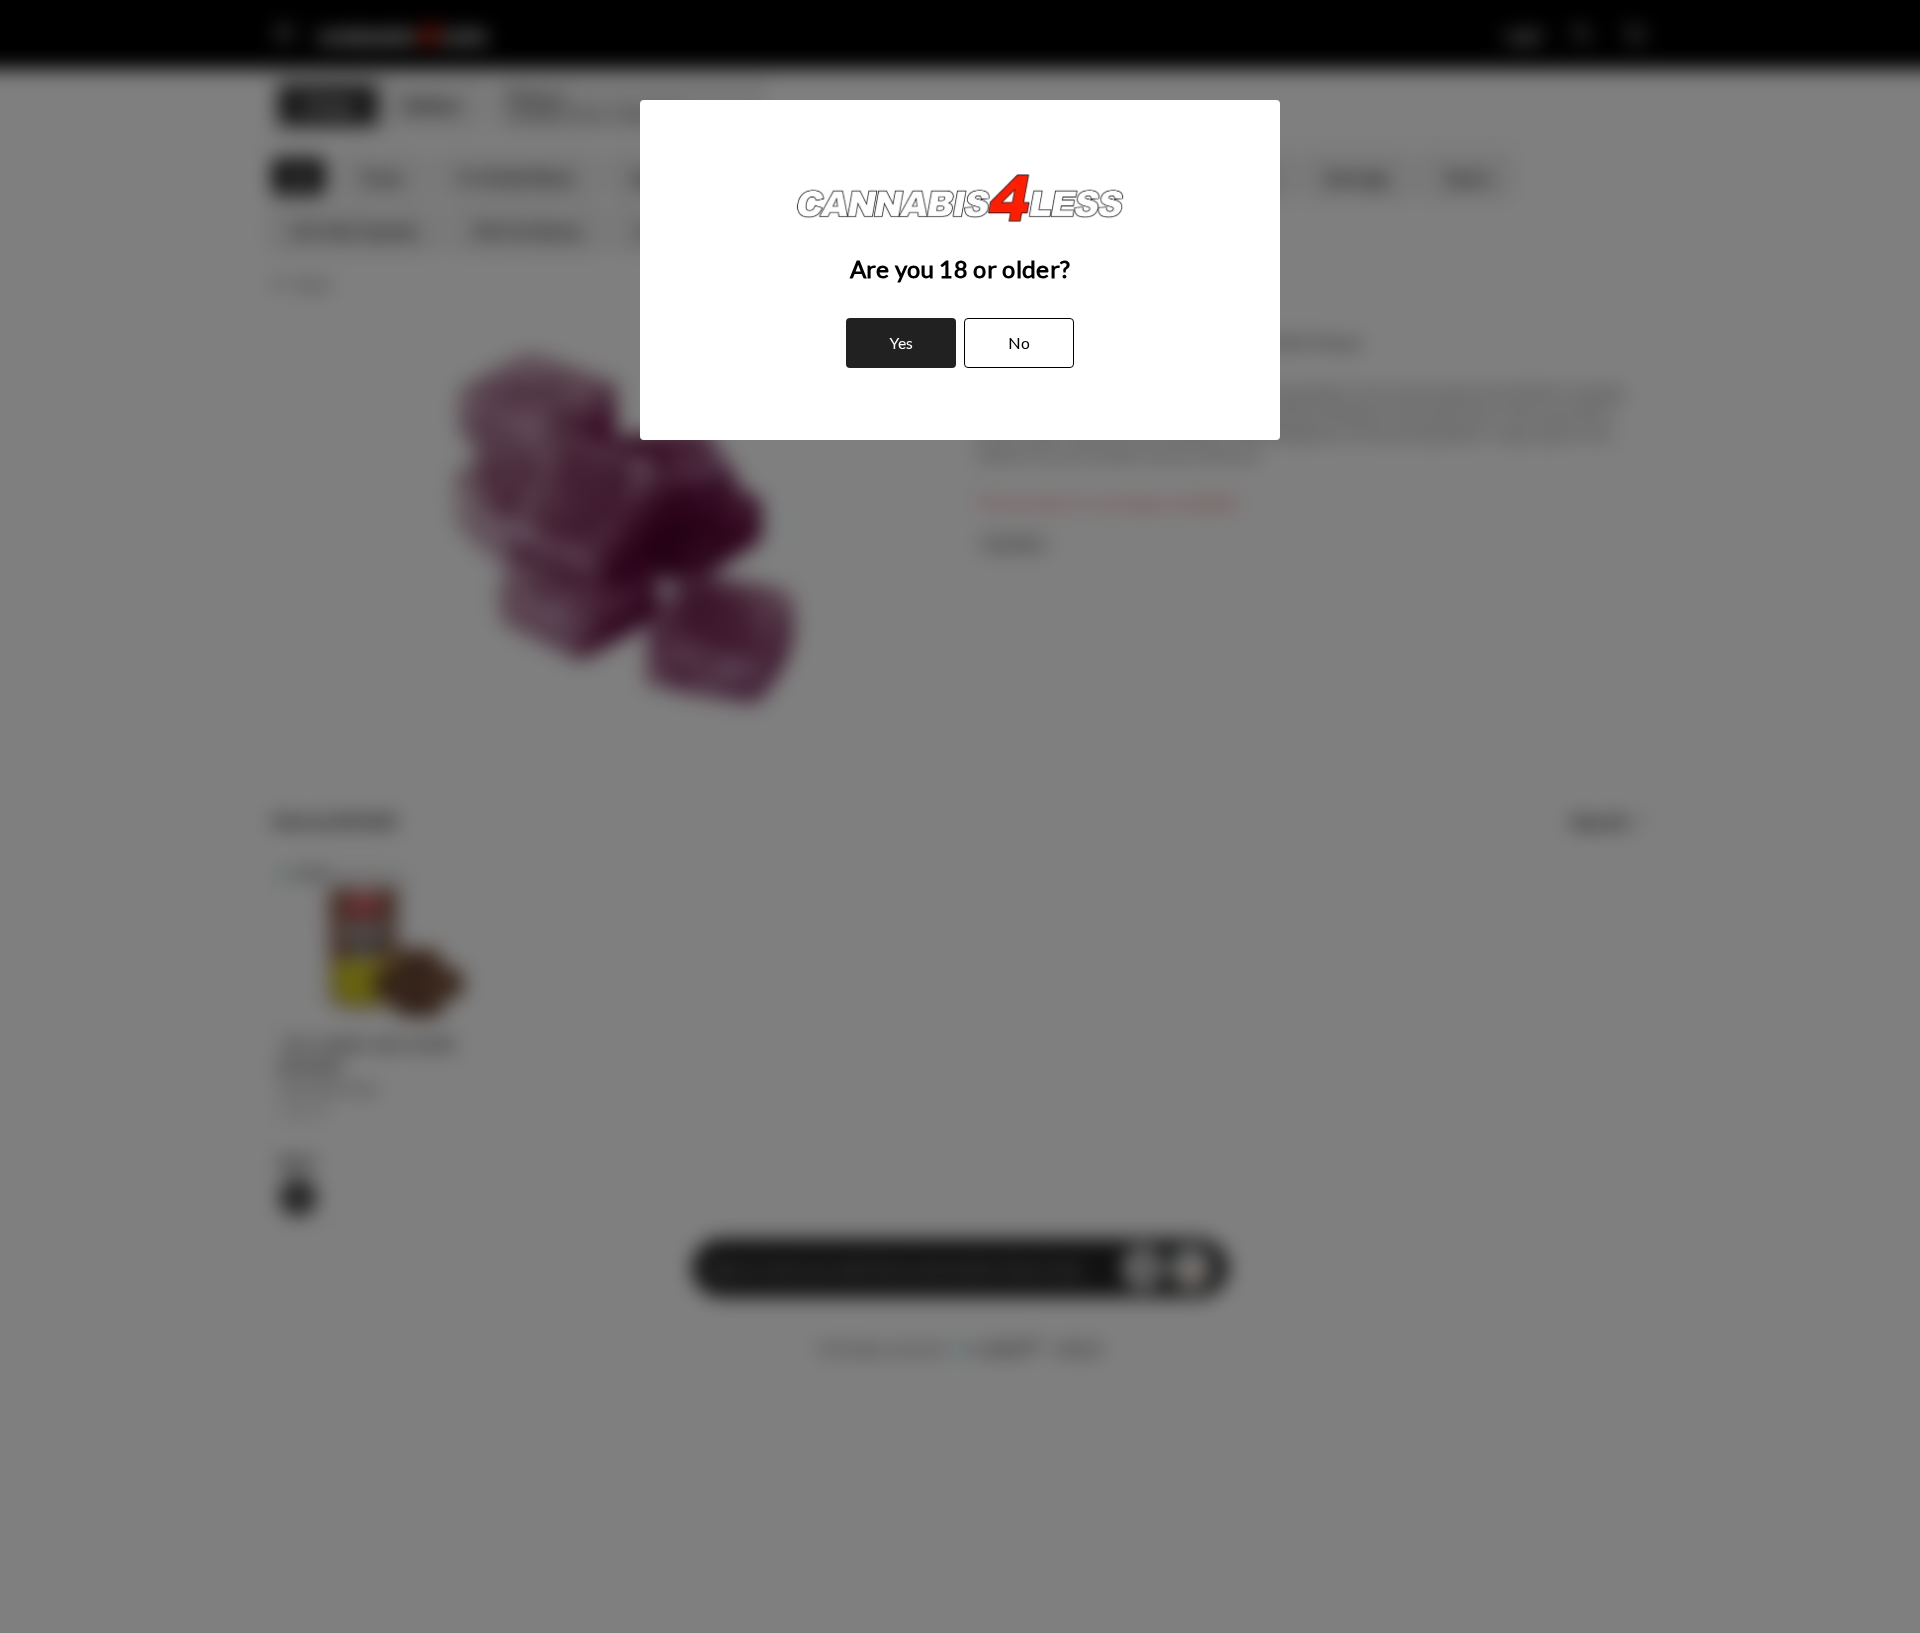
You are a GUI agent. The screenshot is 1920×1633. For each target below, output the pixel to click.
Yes (901, 342)
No (1019, 342)
